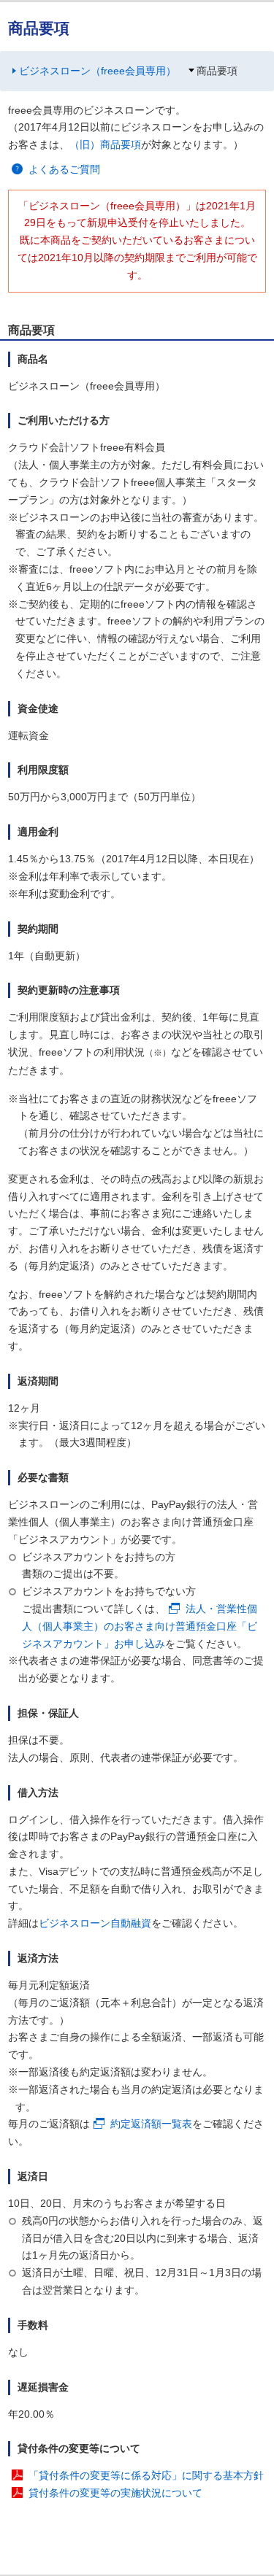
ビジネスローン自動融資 (95, 1923)
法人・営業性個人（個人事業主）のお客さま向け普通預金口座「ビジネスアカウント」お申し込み (140, 1626)
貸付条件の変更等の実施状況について (115, 2493)
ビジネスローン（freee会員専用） (98, 71)
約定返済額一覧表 (151, 2124)
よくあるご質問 (64, 169)
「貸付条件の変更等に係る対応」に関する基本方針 (146, 2475)
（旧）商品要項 (105, 144)
